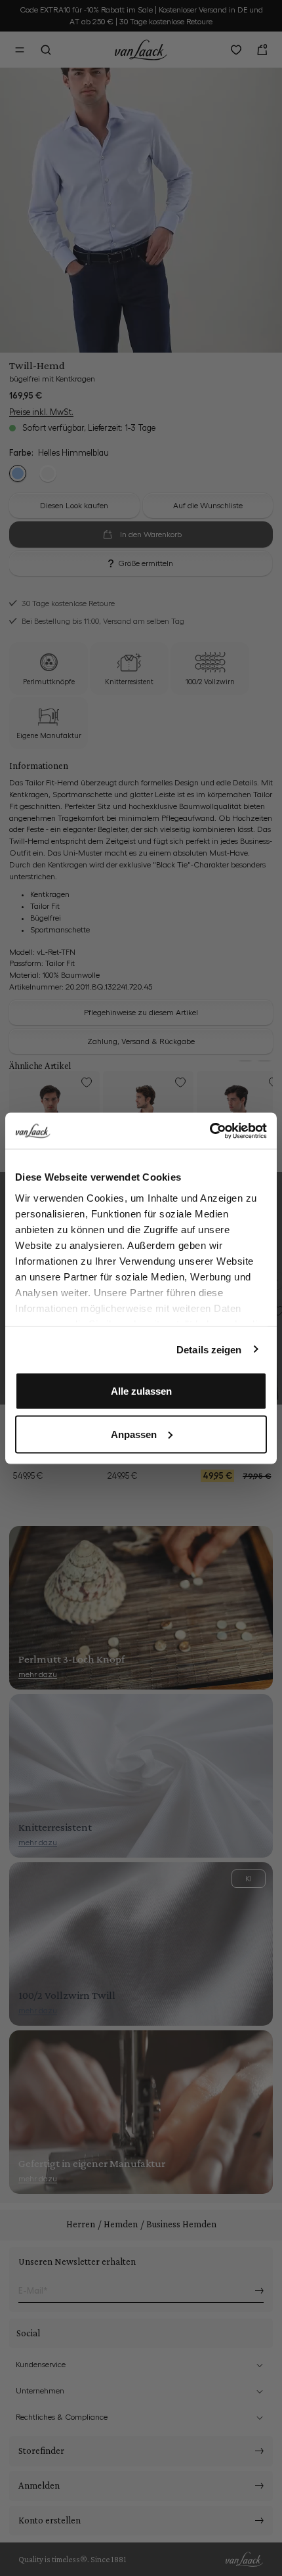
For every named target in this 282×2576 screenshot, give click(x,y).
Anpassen (134, 1434)
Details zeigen (209, 1349)
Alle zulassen (141, 1391)
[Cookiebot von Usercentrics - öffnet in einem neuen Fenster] (210, 1131)
